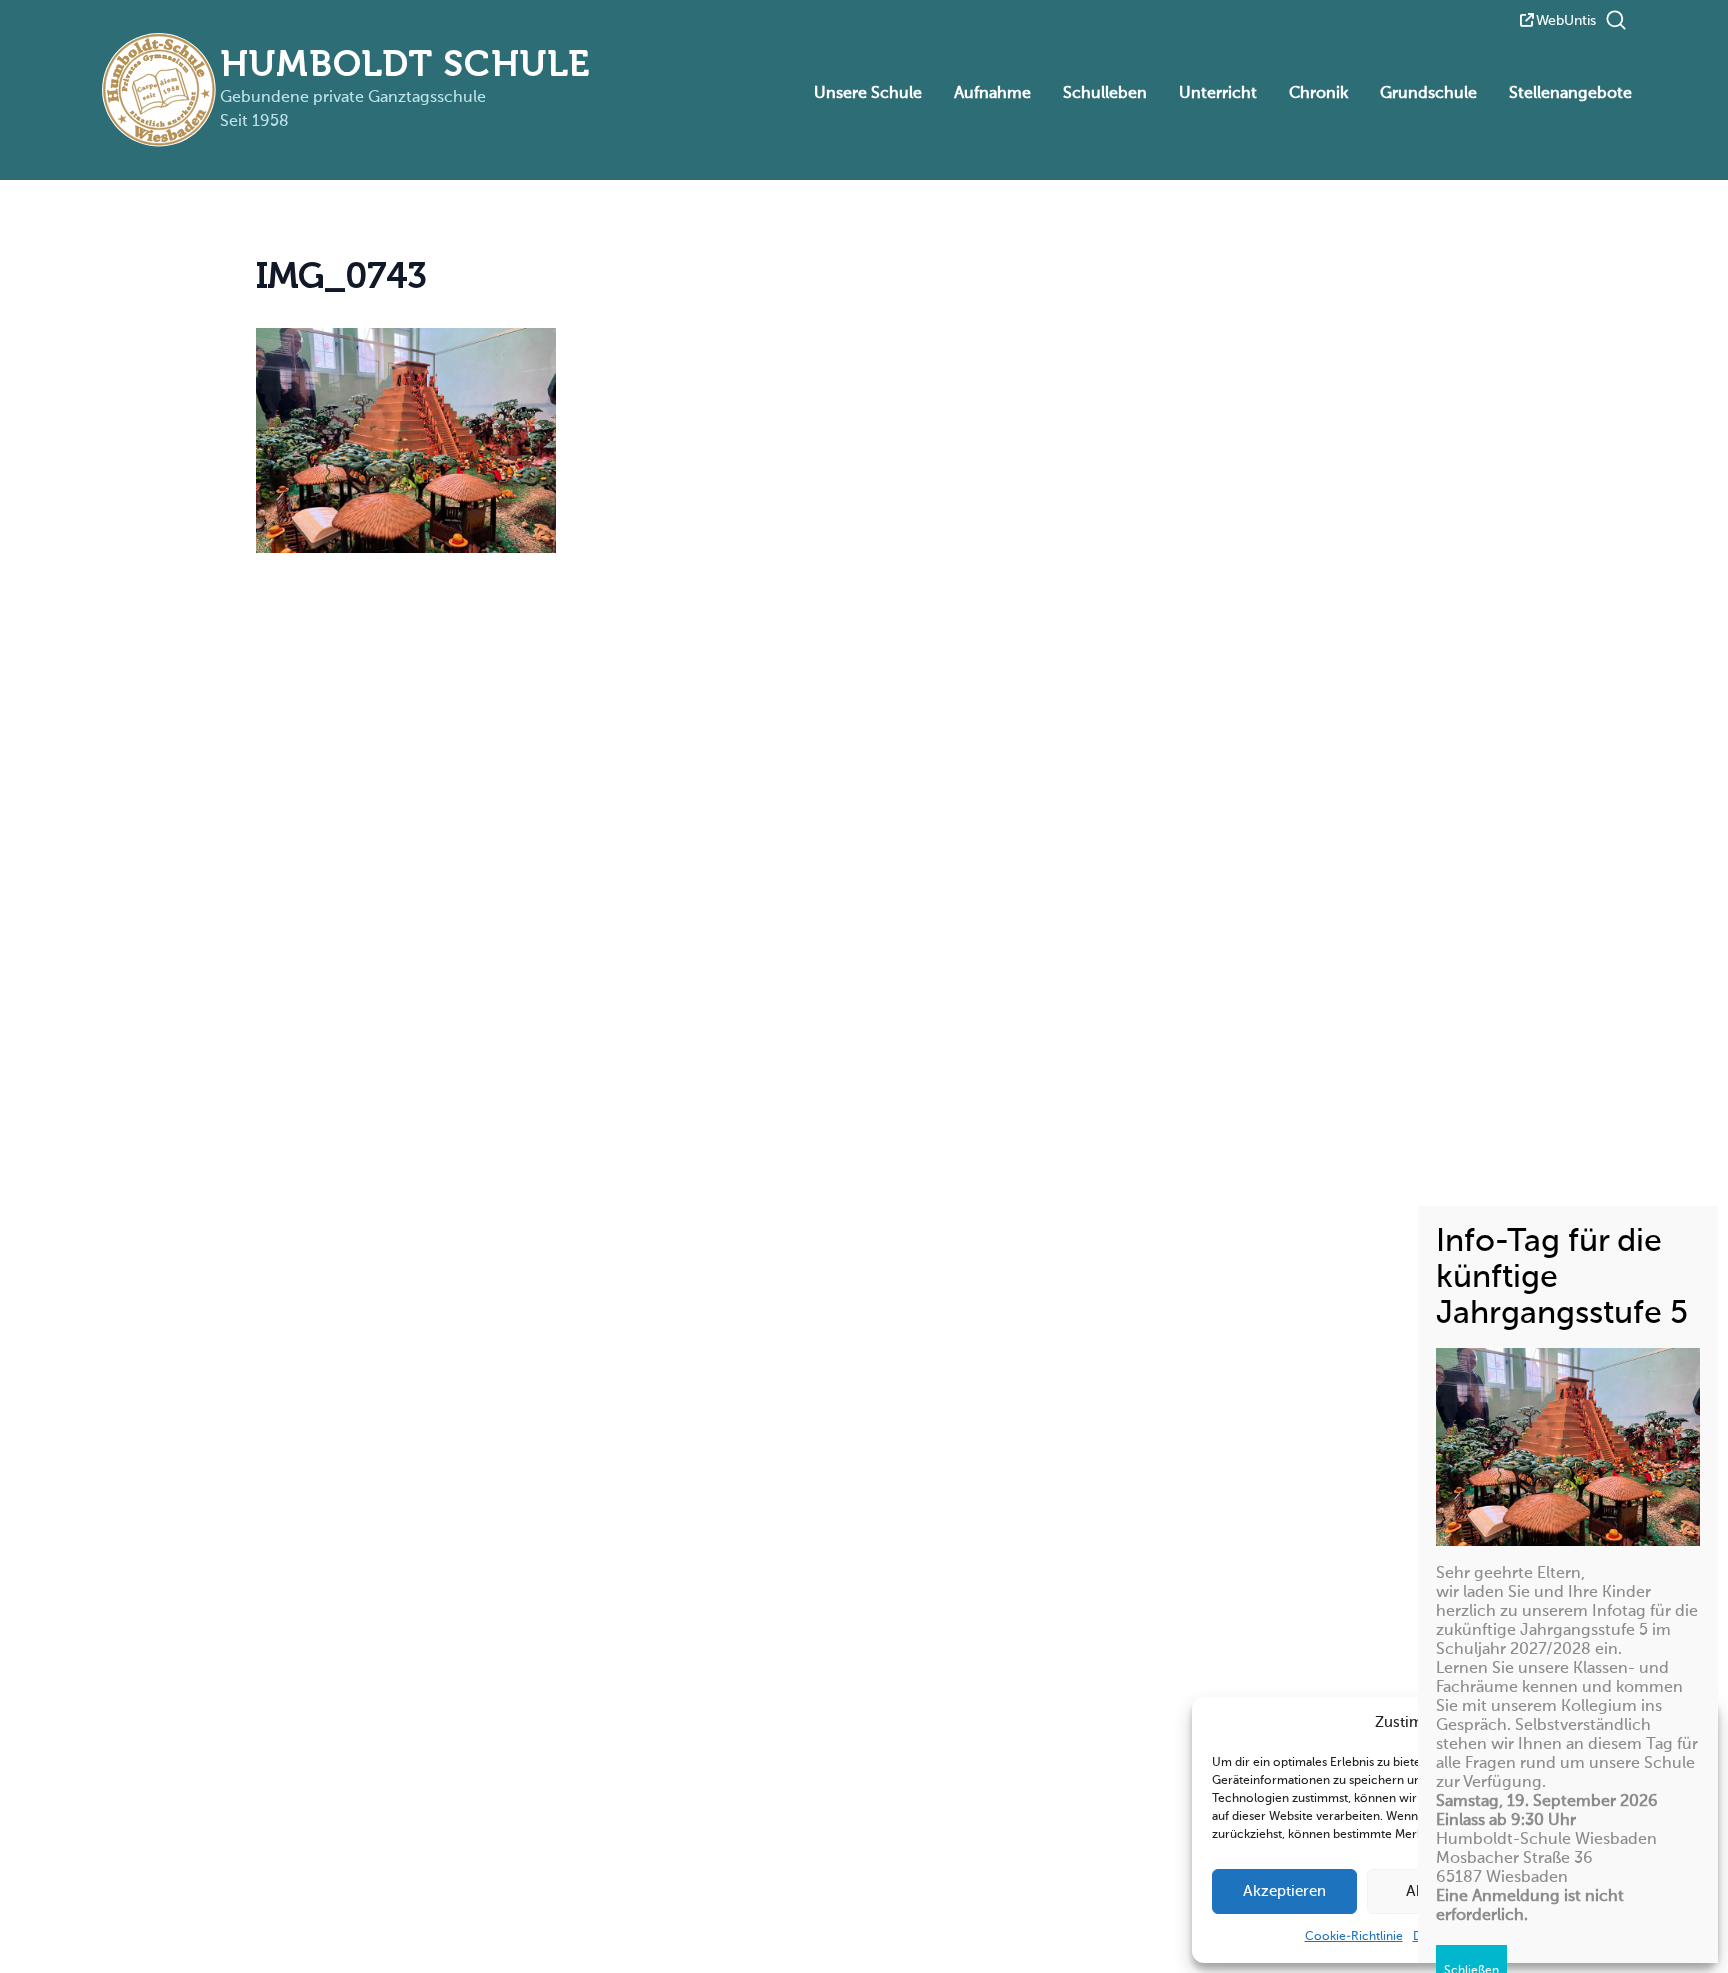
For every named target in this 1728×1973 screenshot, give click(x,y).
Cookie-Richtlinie (1354, 1937)
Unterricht (1218, 94)
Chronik (1318, 94)
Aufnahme (992, 94)
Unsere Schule (868, 94)
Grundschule (1428, 94)
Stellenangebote (1570, 94)
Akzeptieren (1284, 1891)
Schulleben (1105, 94)
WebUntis (1566, 21)
